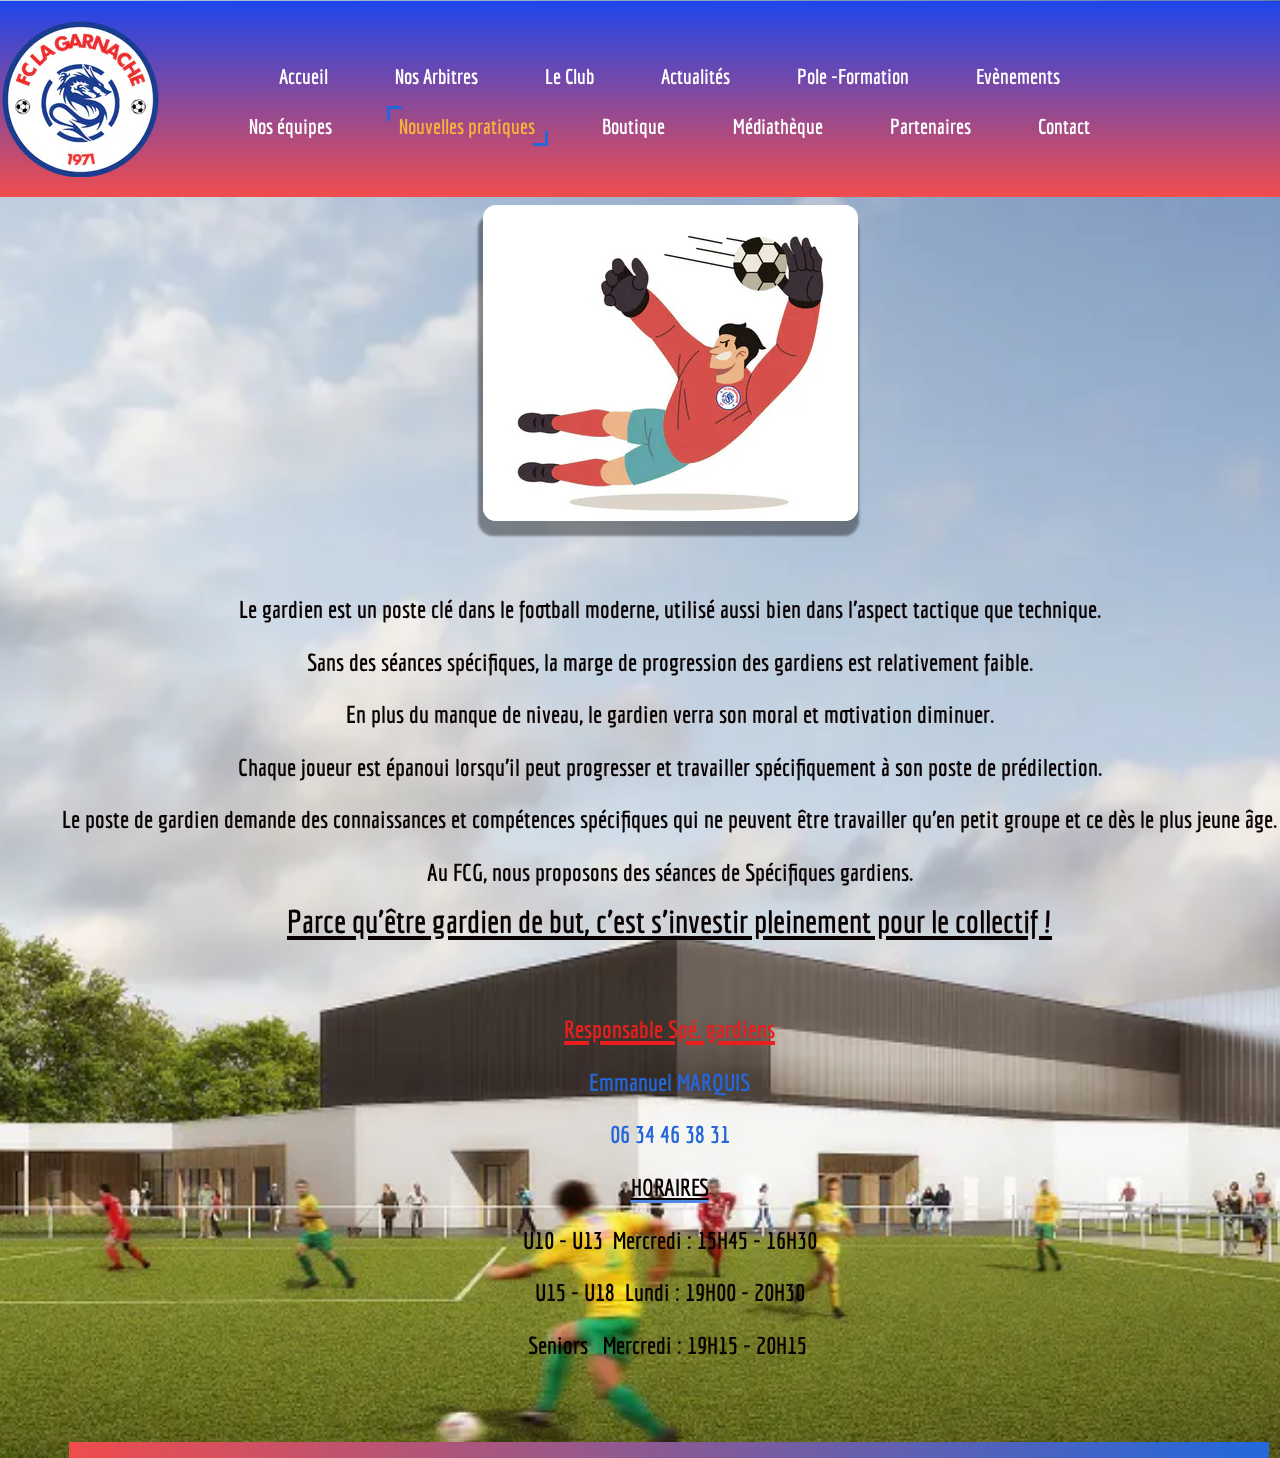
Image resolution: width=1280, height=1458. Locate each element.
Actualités (695, 76)
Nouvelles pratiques (467, 126)
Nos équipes (290, 126)
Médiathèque (778, 126)
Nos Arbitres (436, 76)
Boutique (633, 126)
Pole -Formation (853, 76)
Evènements (1018, 76)
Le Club (569, 76)
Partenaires (930, 126)
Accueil (303, 76)
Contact (1064, 126)
